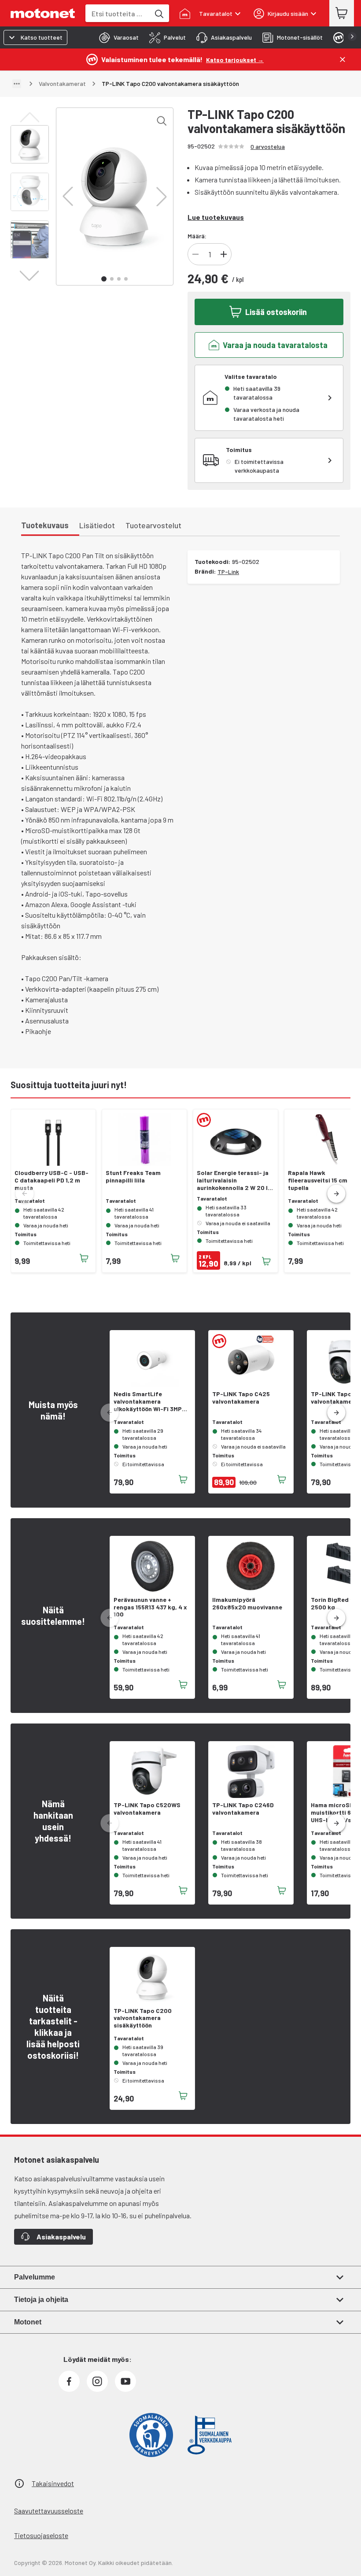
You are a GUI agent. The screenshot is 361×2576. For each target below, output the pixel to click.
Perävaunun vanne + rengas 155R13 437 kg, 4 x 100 (150, 1607)
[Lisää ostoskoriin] (84, 1258)
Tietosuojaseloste (41, 2535)
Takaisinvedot (53, 2483)
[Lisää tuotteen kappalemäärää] (224, 254)
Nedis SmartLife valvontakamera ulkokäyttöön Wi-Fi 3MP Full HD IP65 (148, 1401)
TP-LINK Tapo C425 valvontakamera (241, 1398)
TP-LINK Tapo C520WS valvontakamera (147, 1809)
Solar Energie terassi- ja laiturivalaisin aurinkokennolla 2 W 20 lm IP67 (235, 1180)
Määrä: (197, 236)
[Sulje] (343, 59)
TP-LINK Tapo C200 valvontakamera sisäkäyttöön (143, 2018)
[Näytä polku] (17, 84)
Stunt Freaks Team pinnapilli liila (133, 1177)
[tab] (116, 37)
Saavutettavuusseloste (49, 2511)
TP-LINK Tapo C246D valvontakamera (243, 1809)
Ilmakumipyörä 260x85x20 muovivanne (247, 1603)
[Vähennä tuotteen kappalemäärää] (195, 254)
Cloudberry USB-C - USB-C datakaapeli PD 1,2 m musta (52, 1180)
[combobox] (118, 13)
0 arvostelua (268, 146)
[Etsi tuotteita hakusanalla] (158, 13)
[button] (68, 196)
